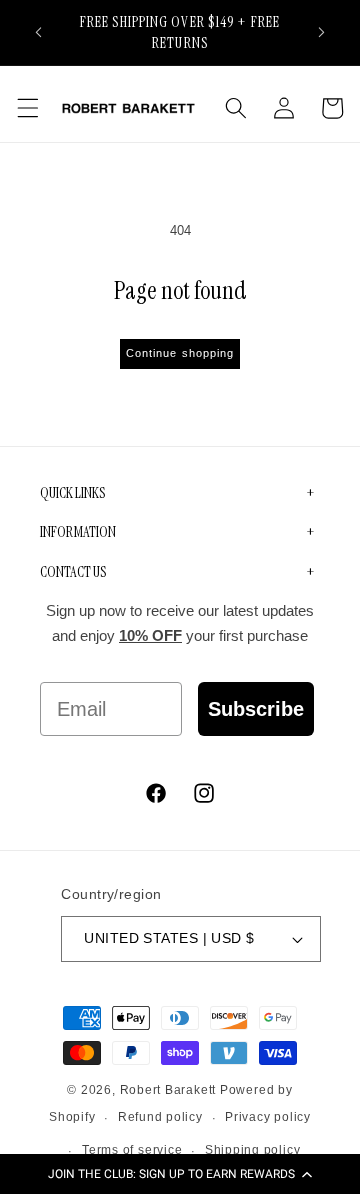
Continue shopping (180, 353)
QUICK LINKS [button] (72, 493)
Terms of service (132, 1150)
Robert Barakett (168, 1090)
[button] (180, 1174)
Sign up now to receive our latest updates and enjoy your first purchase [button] (180, 623)
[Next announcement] (322, 32)
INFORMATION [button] (78, 532)
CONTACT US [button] (73, 572)
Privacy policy (268, 1117)
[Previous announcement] (39, 32)
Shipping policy (253, 1150)
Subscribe (256, 709)
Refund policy (160, 1117)
